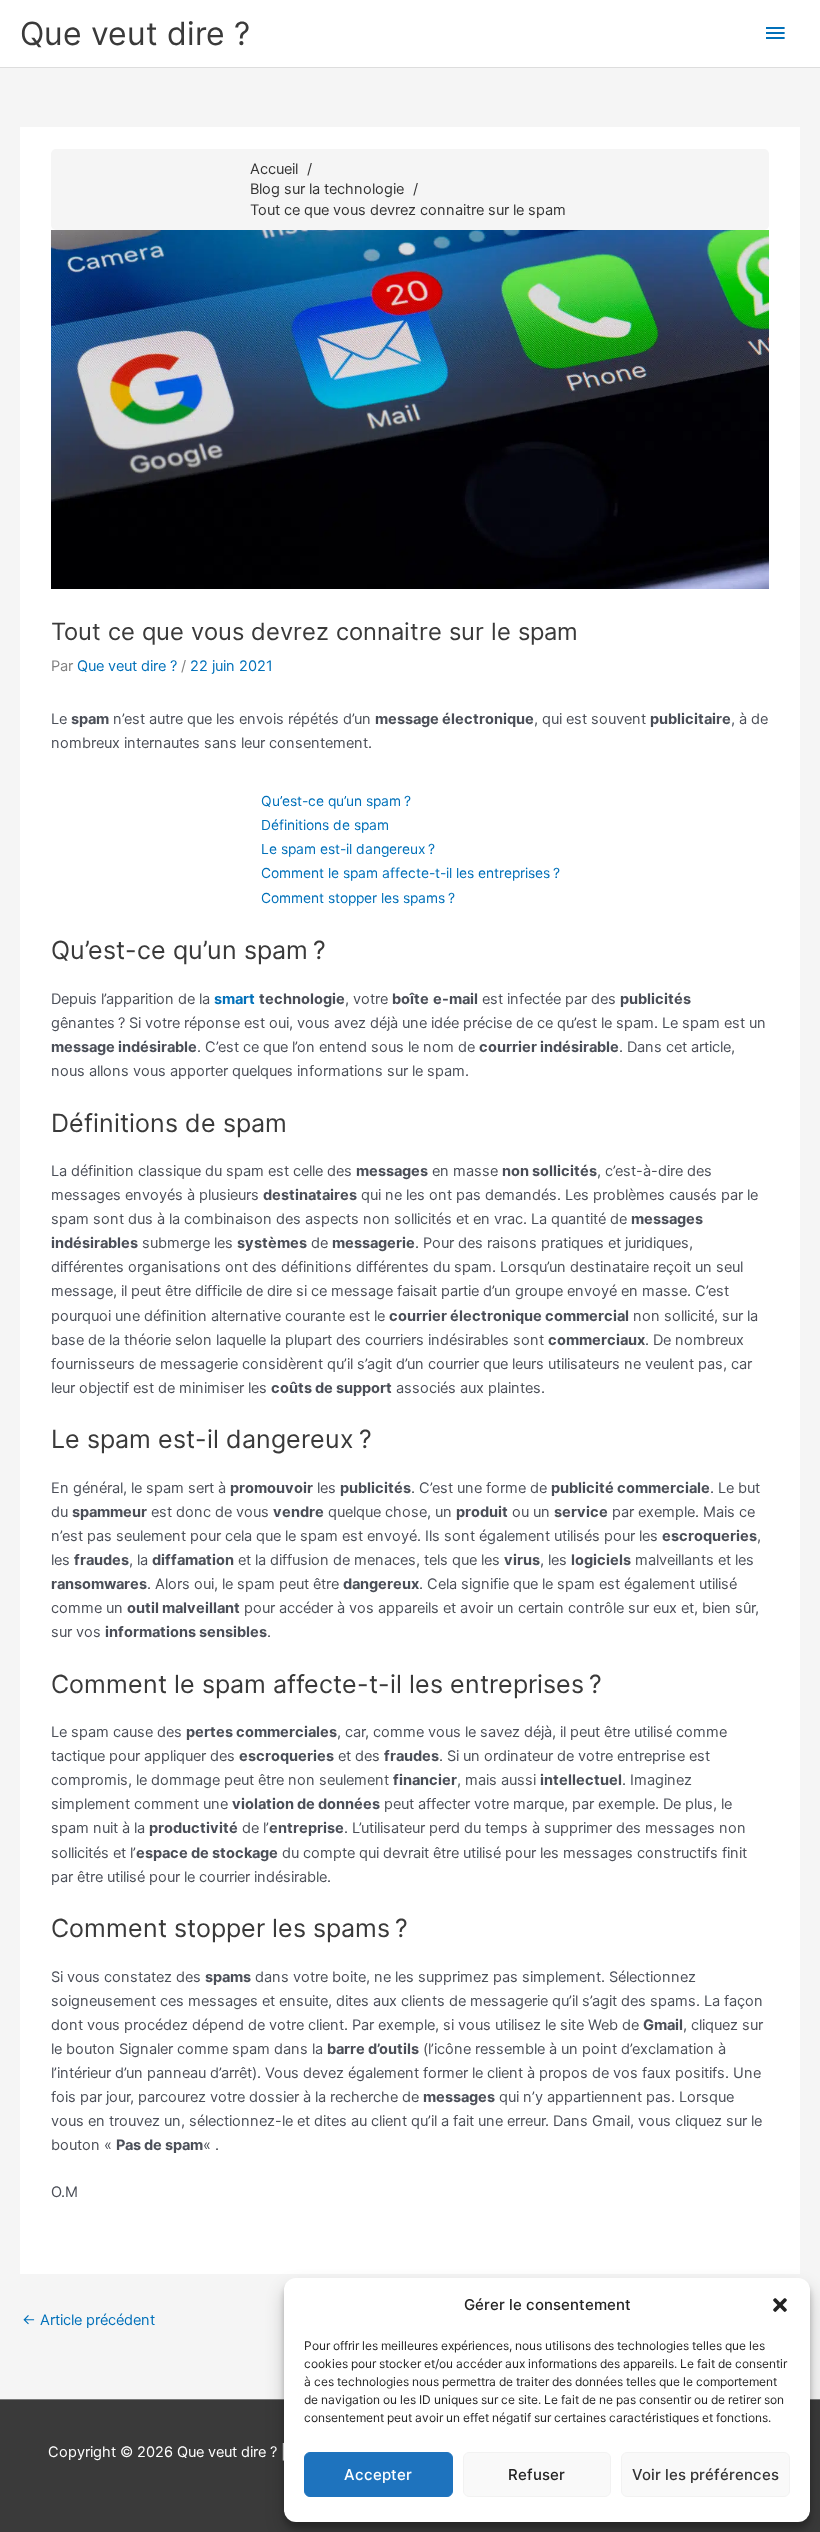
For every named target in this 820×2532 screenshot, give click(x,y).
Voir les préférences (705, 2474)
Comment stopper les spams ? (358, 898)
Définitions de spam (325, 825)
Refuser (536, 2474)
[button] (780, 2305)
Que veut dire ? (135, 33)
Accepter (378, 2474)
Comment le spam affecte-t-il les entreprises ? (410, 873)
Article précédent (88, 2320)
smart (234, 999)
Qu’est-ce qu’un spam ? (336, 801)
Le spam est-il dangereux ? (348, 849)
